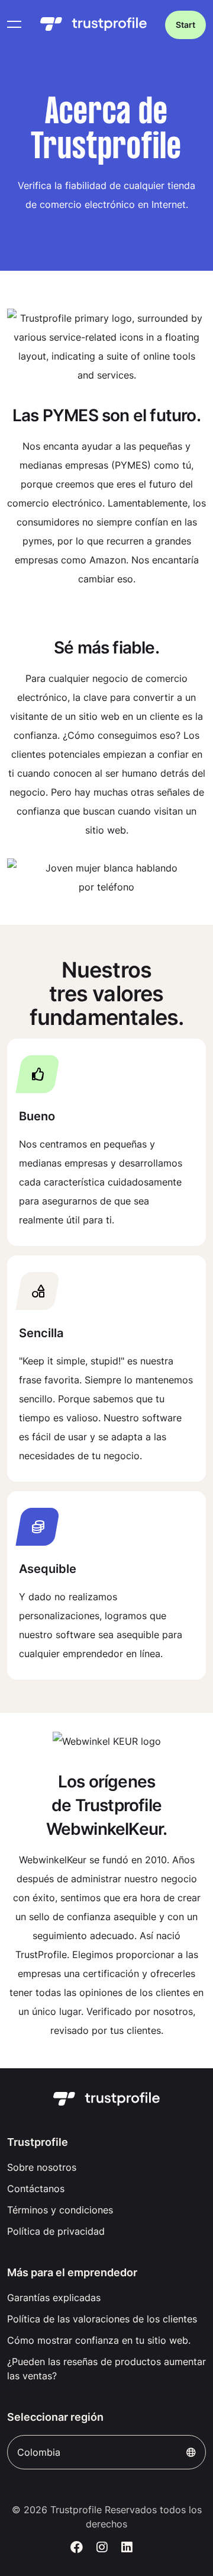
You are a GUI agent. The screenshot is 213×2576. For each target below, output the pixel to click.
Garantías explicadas (54, 2298)
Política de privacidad (56, 2231)
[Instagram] (102, 2548)
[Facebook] (77, 2548)
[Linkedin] (127, 2548)
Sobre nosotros (42, 2167)
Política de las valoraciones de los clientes (102, 2319)
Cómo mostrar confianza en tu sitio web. (99, 2340)
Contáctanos (36, 2189)
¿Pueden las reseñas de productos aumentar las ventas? (106, 2369)
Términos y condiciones (60, 2210)
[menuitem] (106, 2167)
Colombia (39, 2452)
